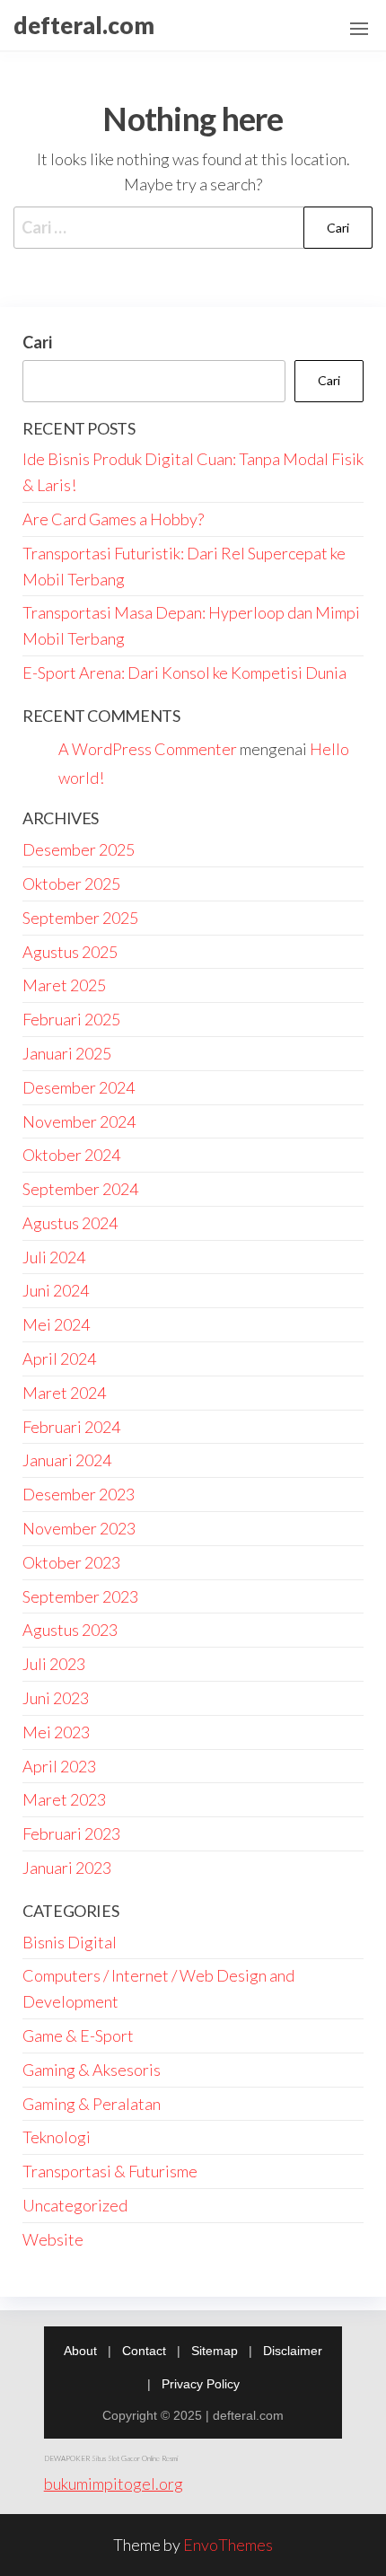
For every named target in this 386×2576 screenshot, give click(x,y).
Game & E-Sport (78, 2035)
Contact (144, 2351)
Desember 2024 (79, 1087)
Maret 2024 (64, 1393)
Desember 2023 (79, 1494)
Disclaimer (293, 2351)
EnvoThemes (228, 2545)
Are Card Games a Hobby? (113, 519)
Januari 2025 (67, 1053)
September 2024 (80, 1189)
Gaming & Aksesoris (92, 2070)
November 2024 (79, 1121)
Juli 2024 (54, 1257)
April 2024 (59, 1358)
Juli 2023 (54, 1664)
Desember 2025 (79, 849)
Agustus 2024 (70, 1223)
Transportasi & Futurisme (110, 2171)
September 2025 (80, 918)
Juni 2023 (56, 1698)
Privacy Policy (201, 2384)
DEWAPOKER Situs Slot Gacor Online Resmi (111, 2458)
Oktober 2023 (71, 1562)
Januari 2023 (67, 1868)
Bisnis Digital (70, 1942)
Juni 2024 (56, 1290)
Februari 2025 (71, 1019)
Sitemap (215, 2351)
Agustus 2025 (70, 952)
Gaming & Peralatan (92, 2104)
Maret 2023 (64, 1799)
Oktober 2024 (71, 1155)
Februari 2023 (71, 1833)
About (80, 2351)
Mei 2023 (56, 1732)
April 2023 (59, 1766)
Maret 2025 (64, 985)
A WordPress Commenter (148, 749)
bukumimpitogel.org (114, 2484)
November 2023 (79, 1528)
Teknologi (57, 2137)
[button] (359, 29)
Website (53, 2239)
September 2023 (80, 1596)
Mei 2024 (56, 1324)
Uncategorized (75, 2205)
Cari (37, 342)
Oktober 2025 (71, 884)
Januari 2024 (67, 1460)
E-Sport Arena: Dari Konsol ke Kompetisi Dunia (184, 673)
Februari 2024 (71, 1427)
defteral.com (84, 25)
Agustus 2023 (70, 1630)
